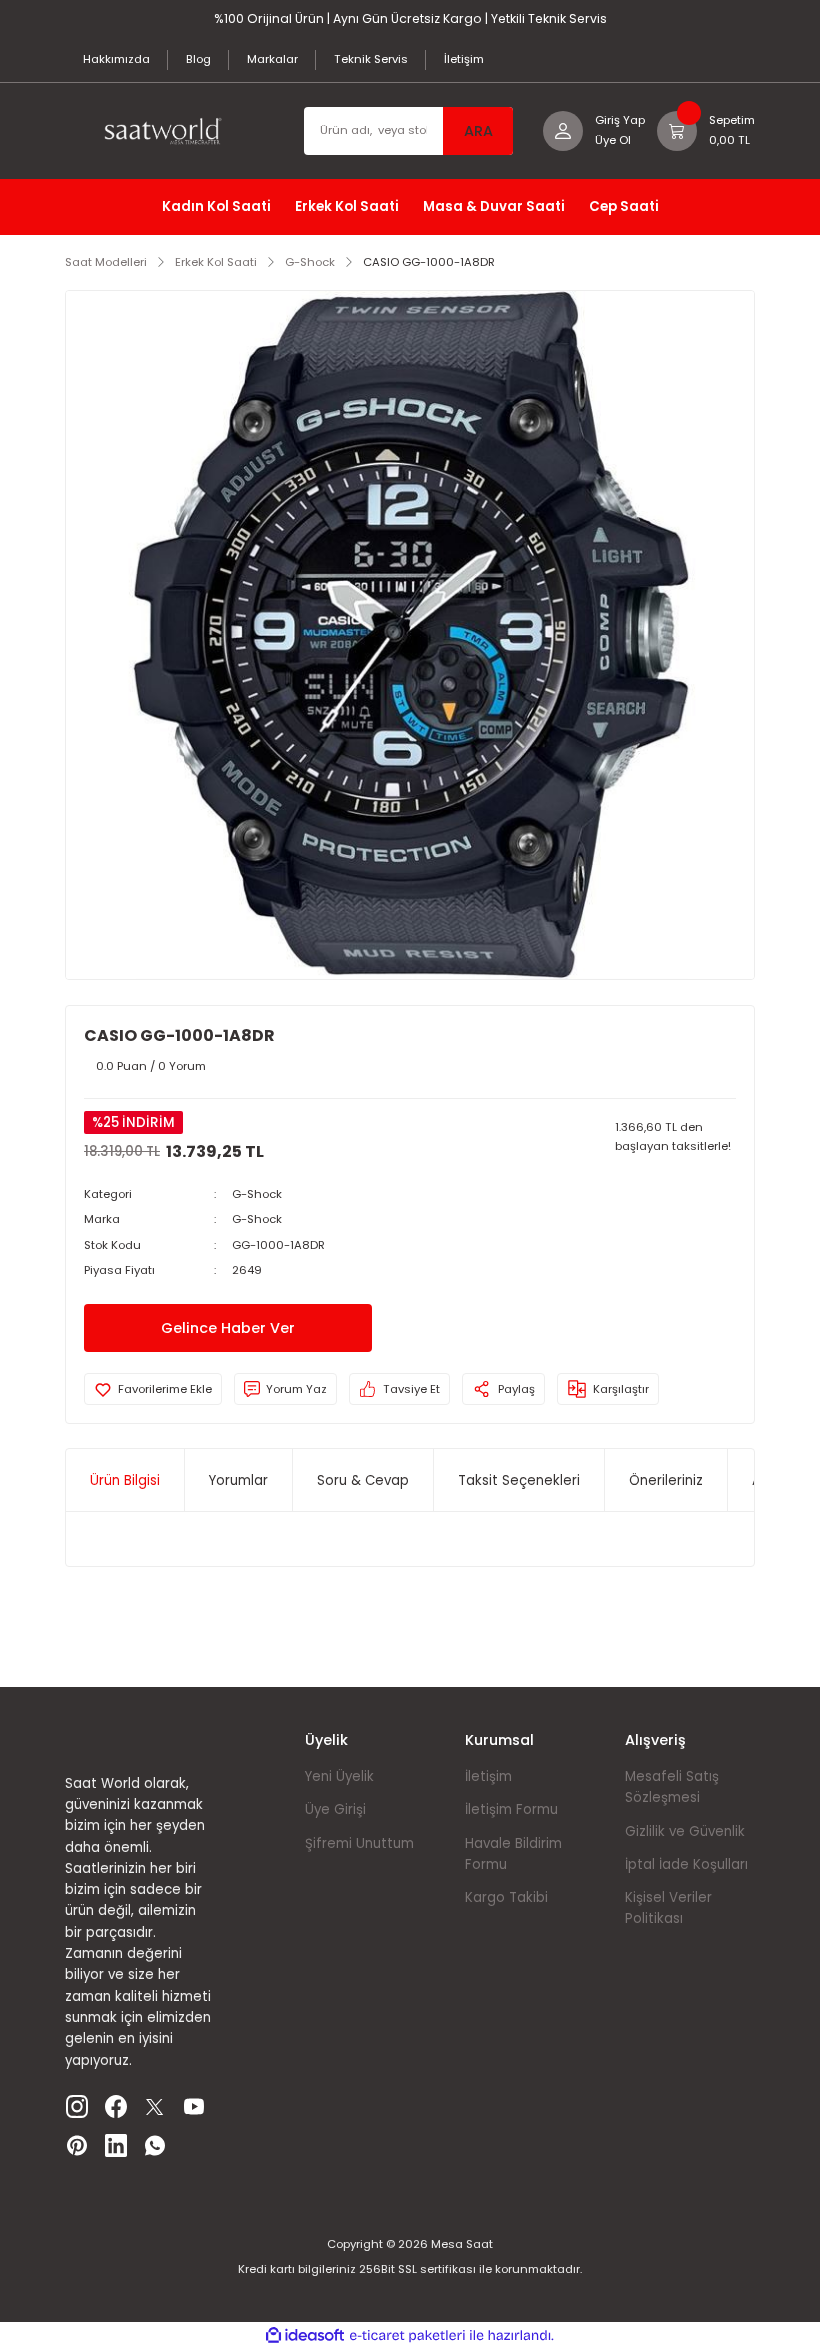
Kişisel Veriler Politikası (668, 1908)
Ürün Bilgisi (125, 1480)
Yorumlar (238, 1480)
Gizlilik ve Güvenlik (685, 1831)
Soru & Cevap (363, 1480)
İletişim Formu (511, 1809)
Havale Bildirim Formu (513, 1854)
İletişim (488, 1776)
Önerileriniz (666, 1480)
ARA (478, 131)
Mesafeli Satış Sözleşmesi (672, 1787)
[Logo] (169, 131)
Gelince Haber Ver (228, 1328)
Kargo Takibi (506, 1897)
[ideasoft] (305, 2336)
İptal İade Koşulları (686, 1864)
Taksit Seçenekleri (519, 1480)
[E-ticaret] (407, 2335)
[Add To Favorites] (153, 1389)
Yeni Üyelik (339, 1776)
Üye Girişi (335, 1809)
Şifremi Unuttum (359, 1843)
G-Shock (257, 1194)
